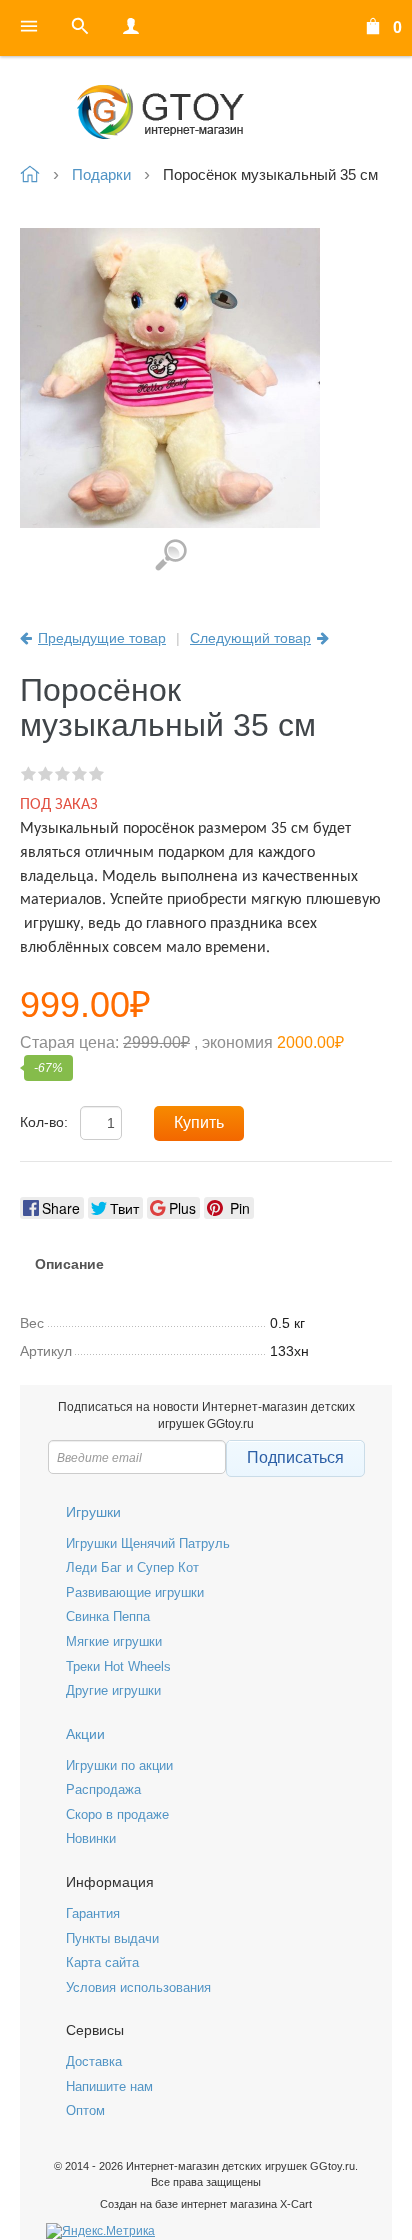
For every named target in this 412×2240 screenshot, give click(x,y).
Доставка (94, 2061)
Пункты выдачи (112, 1938)
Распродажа (103, 1789)
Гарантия (93, 1913)
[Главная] (206, 112)
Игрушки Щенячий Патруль (148, 1543)
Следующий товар (250, 638)
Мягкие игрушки (114, 1641)
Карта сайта (102, 1962)
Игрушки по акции (119, 1765)
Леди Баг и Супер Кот (132, 1567)
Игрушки (93, 1512)
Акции (85, 1734)
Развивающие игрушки (135, 1592)
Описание (69, 1264)
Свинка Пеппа (108, 1616)
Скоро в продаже (117, 1814)
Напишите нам (109, 2086)
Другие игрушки (113, 1690)
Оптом (85, 2110)
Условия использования (138, 1987)
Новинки (91, 1838)
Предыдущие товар (102, 638)
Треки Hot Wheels (118, 1666)
